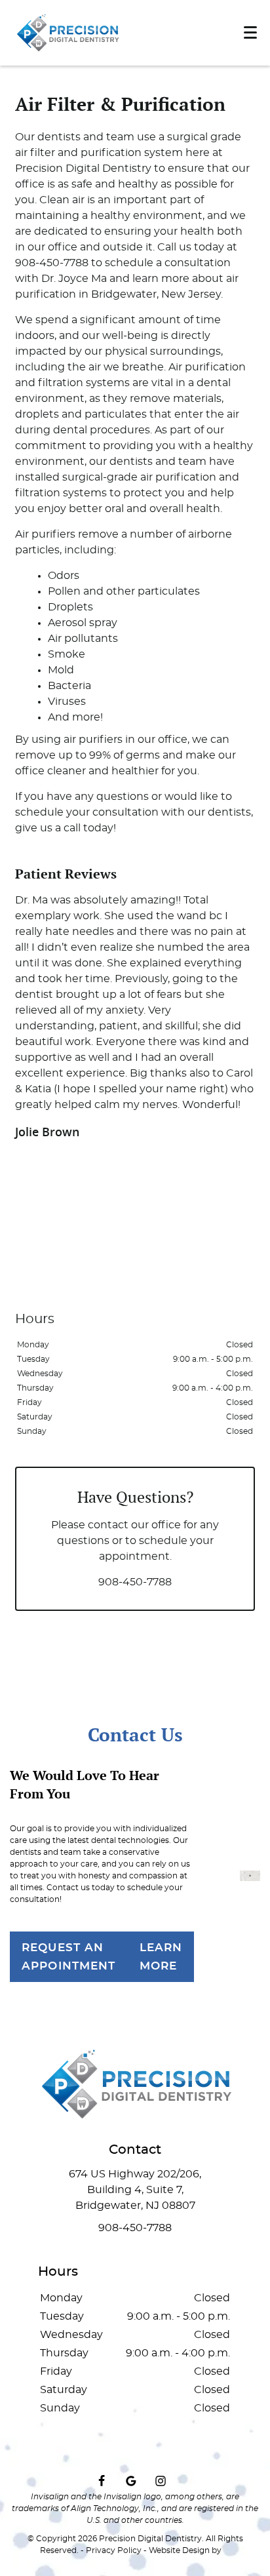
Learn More (161, 1956)
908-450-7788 (135, 1582)
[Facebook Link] (102, 2481)
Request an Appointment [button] (69, 1956)
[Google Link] (131, 2481)
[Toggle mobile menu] (250, 32)
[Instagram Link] (161, 2481)
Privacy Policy (114, 2550)
